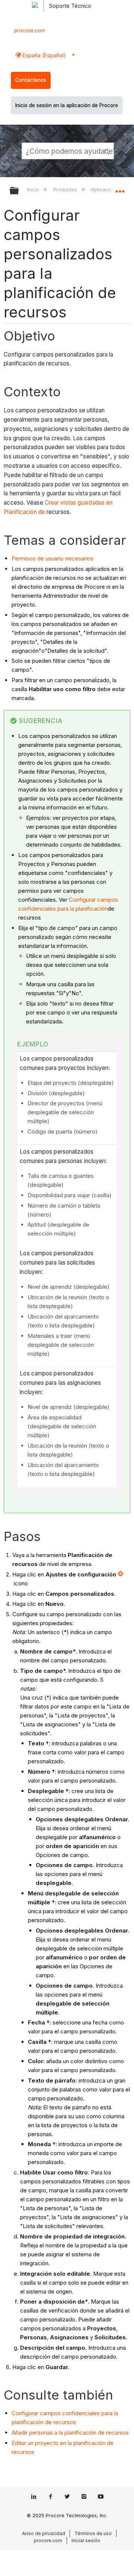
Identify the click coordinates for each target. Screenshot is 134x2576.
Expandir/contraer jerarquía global (19, 191)
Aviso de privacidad (44, 2533)
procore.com (30, 31)
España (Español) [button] (43, 55)
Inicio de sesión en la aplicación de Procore (67, 105)
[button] (107, 151)
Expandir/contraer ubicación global (120, 188)
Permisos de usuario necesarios (52, 558)
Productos (66, 189)
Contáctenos (31, 80)
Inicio (34, 189)
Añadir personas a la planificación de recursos (70, 2433)
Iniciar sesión (86, 2540)
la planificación (89, 909)
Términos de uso (93, 2533)
